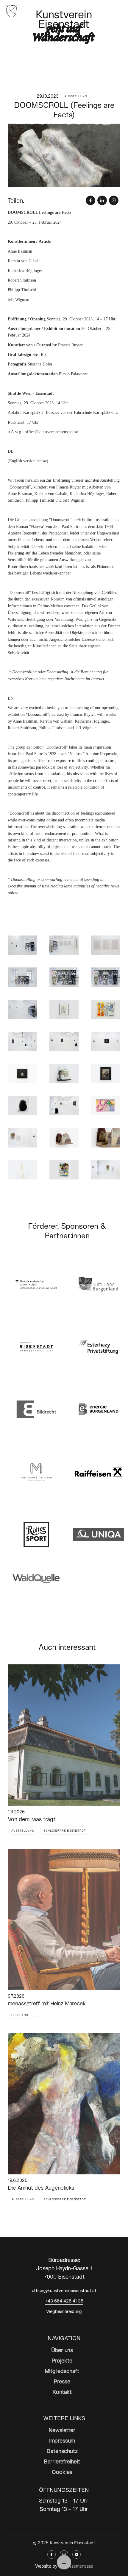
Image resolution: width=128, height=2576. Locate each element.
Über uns (62, 2350)
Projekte (62, 2360)
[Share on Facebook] (90, 200)
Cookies (62, 2472)
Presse (62, 2381)
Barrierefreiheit (62, 2461)
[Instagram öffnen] (64, 2555)
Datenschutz (62, 2451)
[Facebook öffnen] (51, 2555)
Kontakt (62, 2392)
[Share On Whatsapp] (114, 200)
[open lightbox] (64, 155)
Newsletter (62, 2430)
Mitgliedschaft (62, 2371)
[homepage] (12, 10)
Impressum (62, 2440)
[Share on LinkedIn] (102, 200)
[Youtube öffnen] (77, 2555)
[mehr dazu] (64, 1735)
